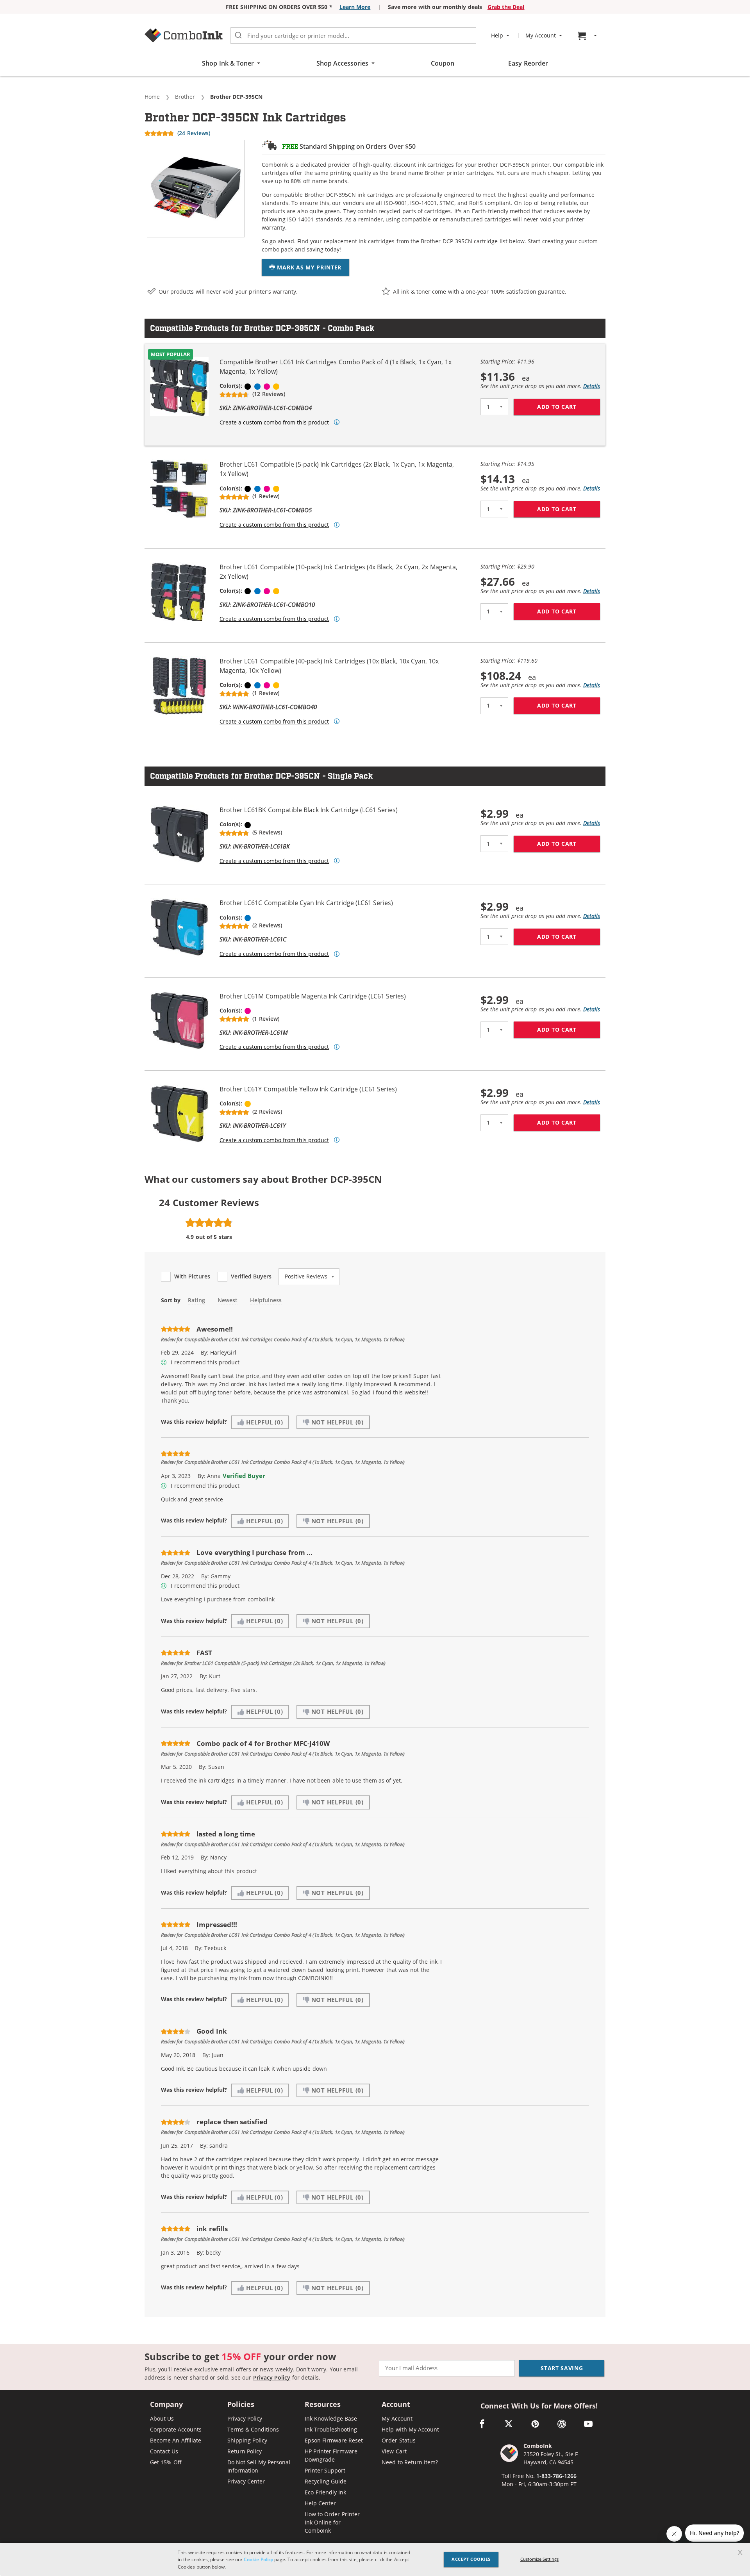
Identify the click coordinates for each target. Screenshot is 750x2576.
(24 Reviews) (194, 133)
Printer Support (325, 2470)
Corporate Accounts (176, 2429)
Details (592, 386)
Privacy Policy (272, 2377)
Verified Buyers (251, 1276)
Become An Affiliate (176, 2440)
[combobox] (353, 36)
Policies (241, 2405)
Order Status (398, 2440)
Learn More (355, 7)
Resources (323, 2405)
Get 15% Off (166, 2462)
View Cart (394, 2451)
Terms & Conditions (253, 2429)
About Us (162, 2418)
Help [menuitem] (497, 36)
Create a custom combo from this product (274, 422)
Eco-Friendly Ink (325, 2492)
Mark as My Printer (308, 267)
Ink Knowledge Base (331, 2418)
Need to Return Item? (410, 2462)
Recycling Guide (326, 2481)
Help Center (320, 2503)
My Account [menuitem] (541, 36)
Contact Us (164, 2451)
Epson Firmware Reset (334, 2440)
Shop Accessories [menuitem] (342, 63)
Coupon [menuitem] (443, 63)
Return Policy (245, 2451)
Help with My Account (410, 2429)
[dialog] (375, 2559)
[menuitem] (588, 36)
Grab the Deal (506, 7)
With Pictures (192, 1276)
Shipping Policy (247, 2440)
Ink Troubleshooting (331, 2429)
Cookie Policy (258, 2559)
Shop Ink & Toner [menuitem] (228, 63)
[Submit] (238, 36)
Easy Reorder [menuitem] (528, 63)
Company (166, 2405)
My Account (397, 2418)
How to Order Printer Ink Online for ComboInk (332, 2522)
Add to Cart (569, 407)
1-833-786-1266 (556, 2476)
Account (396, 2405)
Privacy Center (246, 2481)
